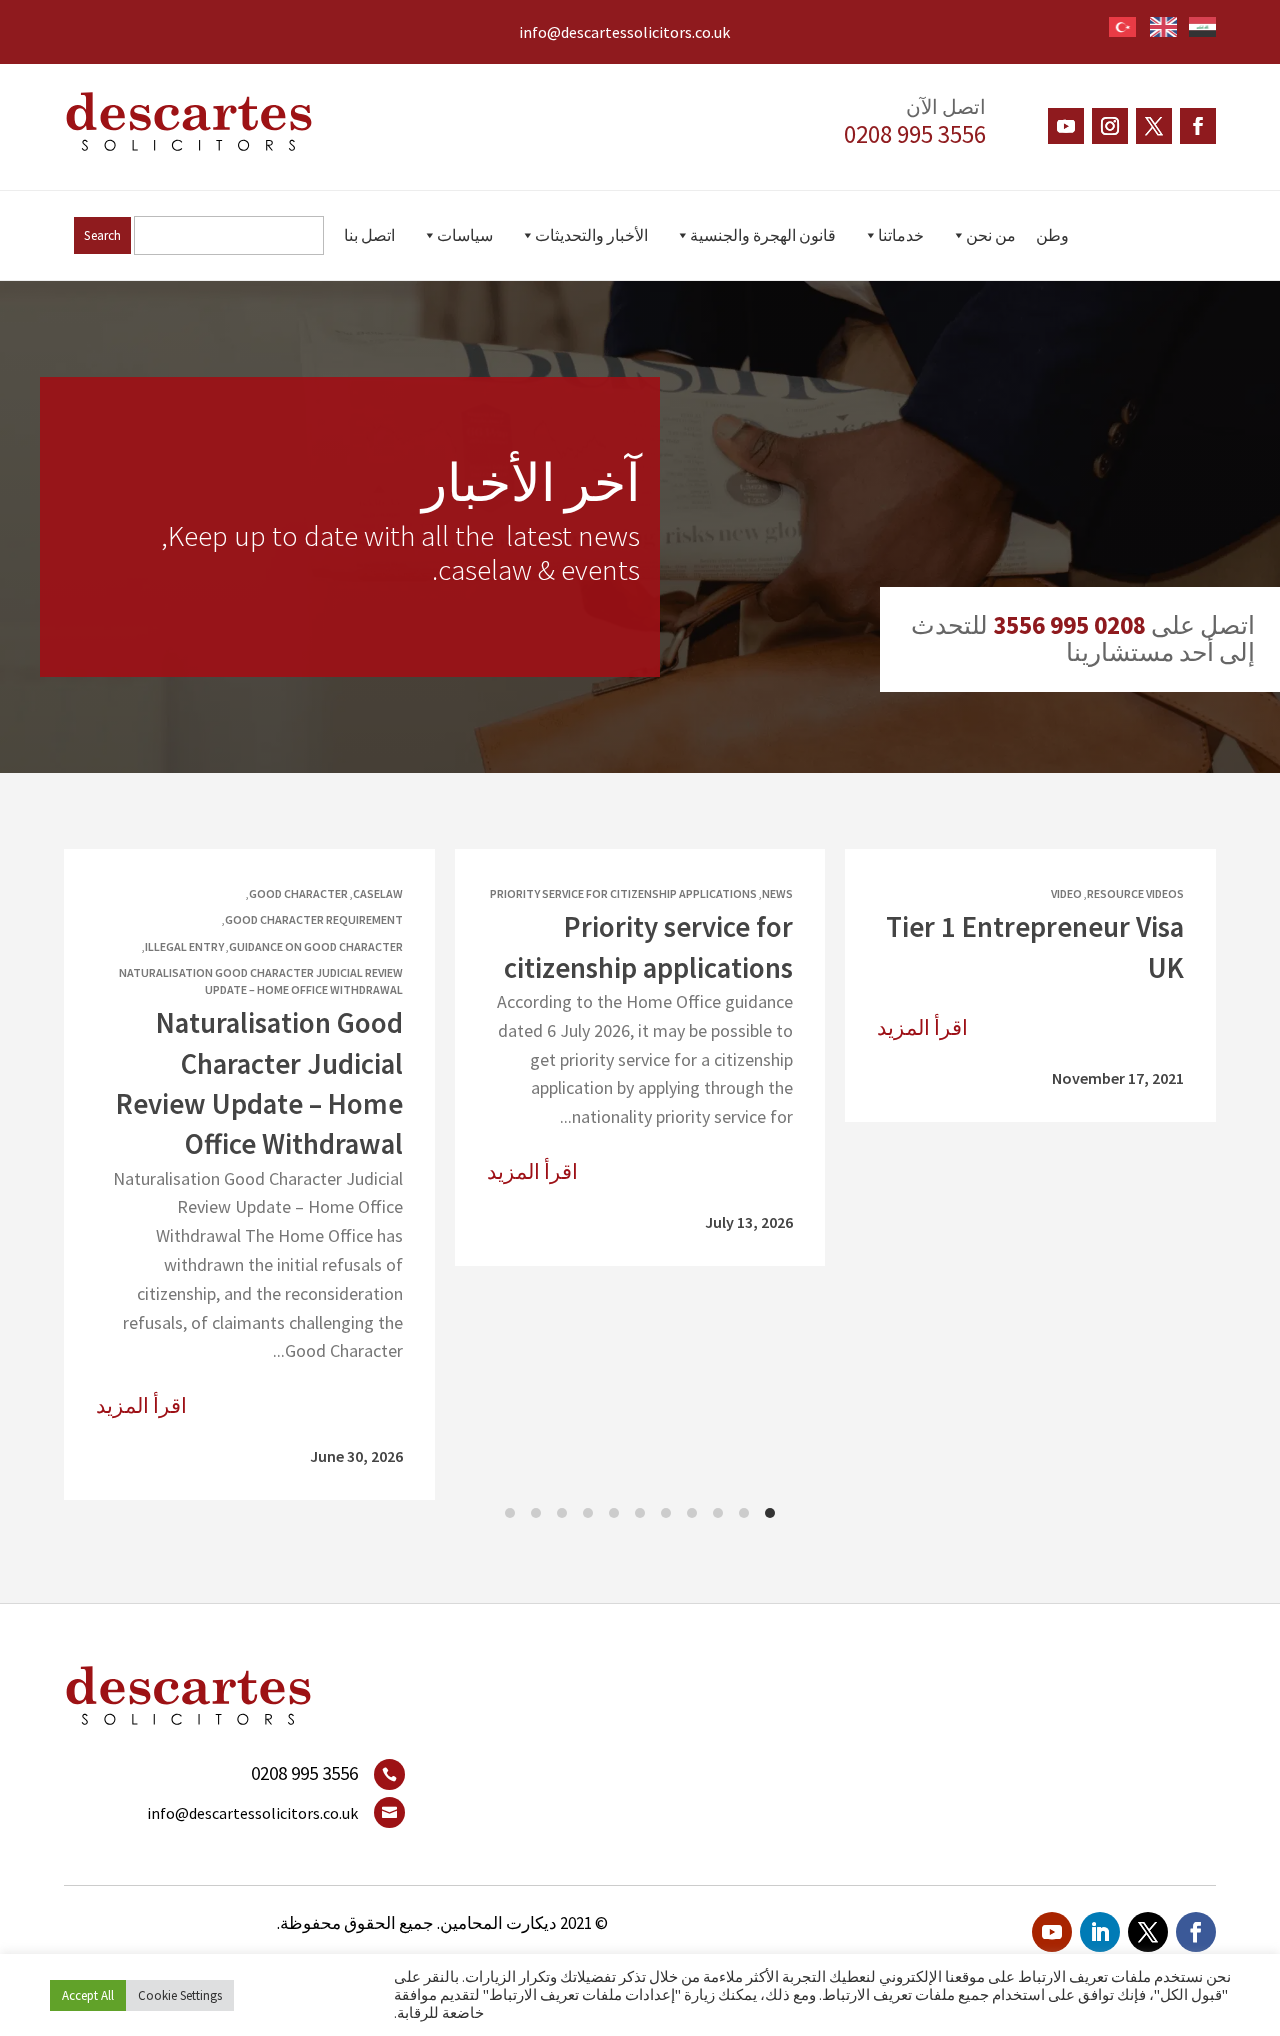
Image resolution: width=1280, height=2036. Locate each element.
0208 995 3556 (915, 134)
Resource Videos (1135, 893)
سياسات (465, 235)
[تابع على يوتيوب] (1066, 126)
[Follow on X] (1154, 126)
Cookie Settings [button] (180, 1995)
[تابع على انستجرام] (1110, 126)
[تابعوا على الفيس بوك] (1198, 126)
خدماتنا (901, 235)
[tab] (770, 1513)
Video (1066, 893)
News (777, 893)
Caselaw (378, 893)
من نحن (991, 235)
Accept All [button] (88, 1995)
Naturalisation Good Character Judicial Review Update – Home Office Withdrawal (261, 981)
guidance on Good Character (316, 946)
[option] (1158, 27)
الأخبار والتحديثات (591, 235)
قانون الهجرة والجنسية (763, 235)
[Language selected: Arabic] (1156, 24)
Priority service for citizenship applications (623, 893)
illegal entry (184, 946)
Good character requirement (314, 920)
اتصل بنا (369, 235)
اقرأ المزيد (922, 1027)
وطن (1052, 235)
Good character (298, 893)
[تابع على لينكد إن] (1100, 1932)
